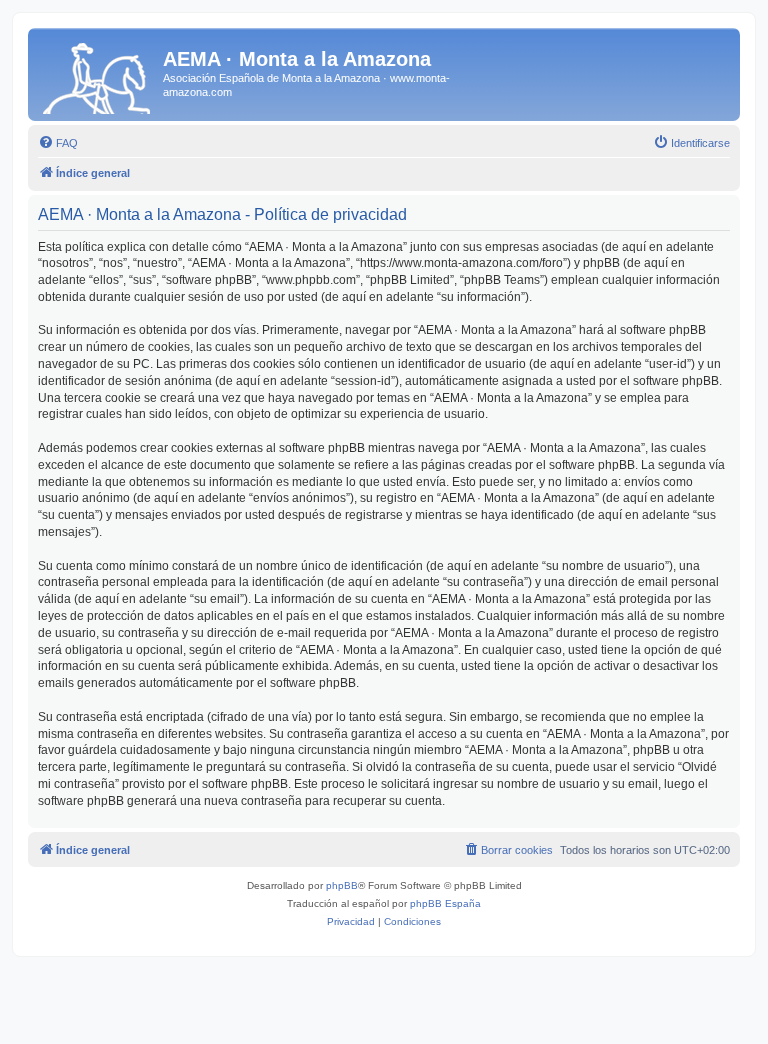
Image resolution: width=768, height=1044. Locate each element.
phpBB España (445, 903)
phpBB (342, 885)
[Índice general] (98, 74)
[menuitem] (58, 143)
